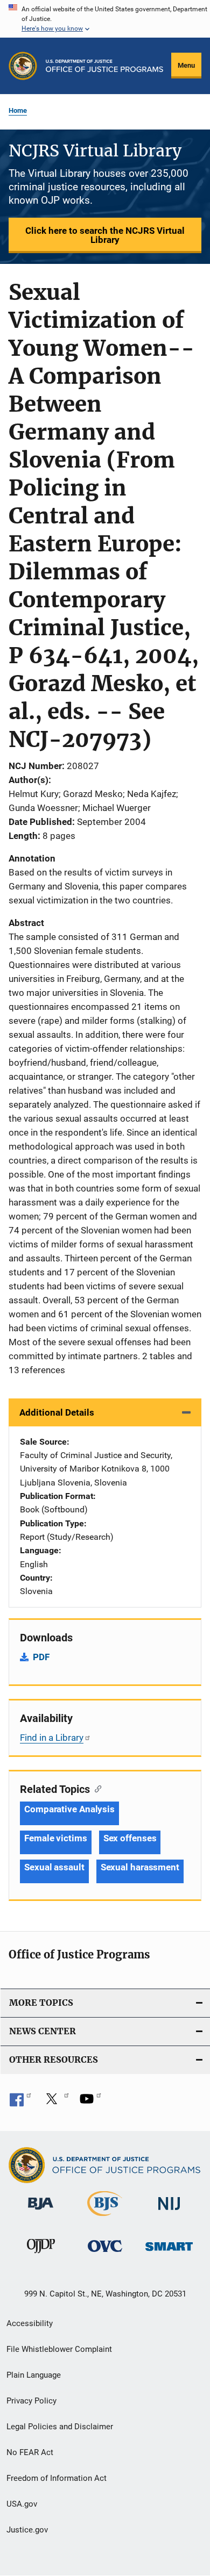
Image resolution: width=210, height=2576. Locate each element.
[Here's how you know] (105, 19)
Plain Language (34, 2375)
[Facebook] (20, 2103)
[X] (55, 2103)
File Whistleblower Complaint (59, 2349)
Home (18, 110)
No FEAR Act (30, 2452)
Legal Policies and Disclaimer (60, 2427)
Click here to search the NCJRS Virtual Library (105, 235)
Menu (186, 65)
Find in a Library (52, 1738)
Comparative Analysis (69, 1809)
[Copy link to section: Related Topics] (96, 1788)
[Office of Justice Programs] (23, 66)
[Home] (104, 66)
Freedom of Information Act (57, 2478)
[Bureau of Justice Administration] (41, 2212)
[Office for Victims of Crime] (105, 2254)
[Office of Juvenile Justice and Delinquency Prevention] (41, 2255)
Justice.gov (27, 2530)
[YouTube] (90, 2103)
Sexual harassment (140, 1867)
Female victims (56, 1838)
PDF (41, 1657)
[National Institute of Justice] (169, 2212)
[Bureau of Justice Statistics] (105, 2218)
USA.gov (22, 2504)
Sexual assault (54, 1867)
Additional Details (57, 1412)
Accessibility (30, 2323)
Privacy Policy (31, 2401)
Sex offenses (130, 1838)
